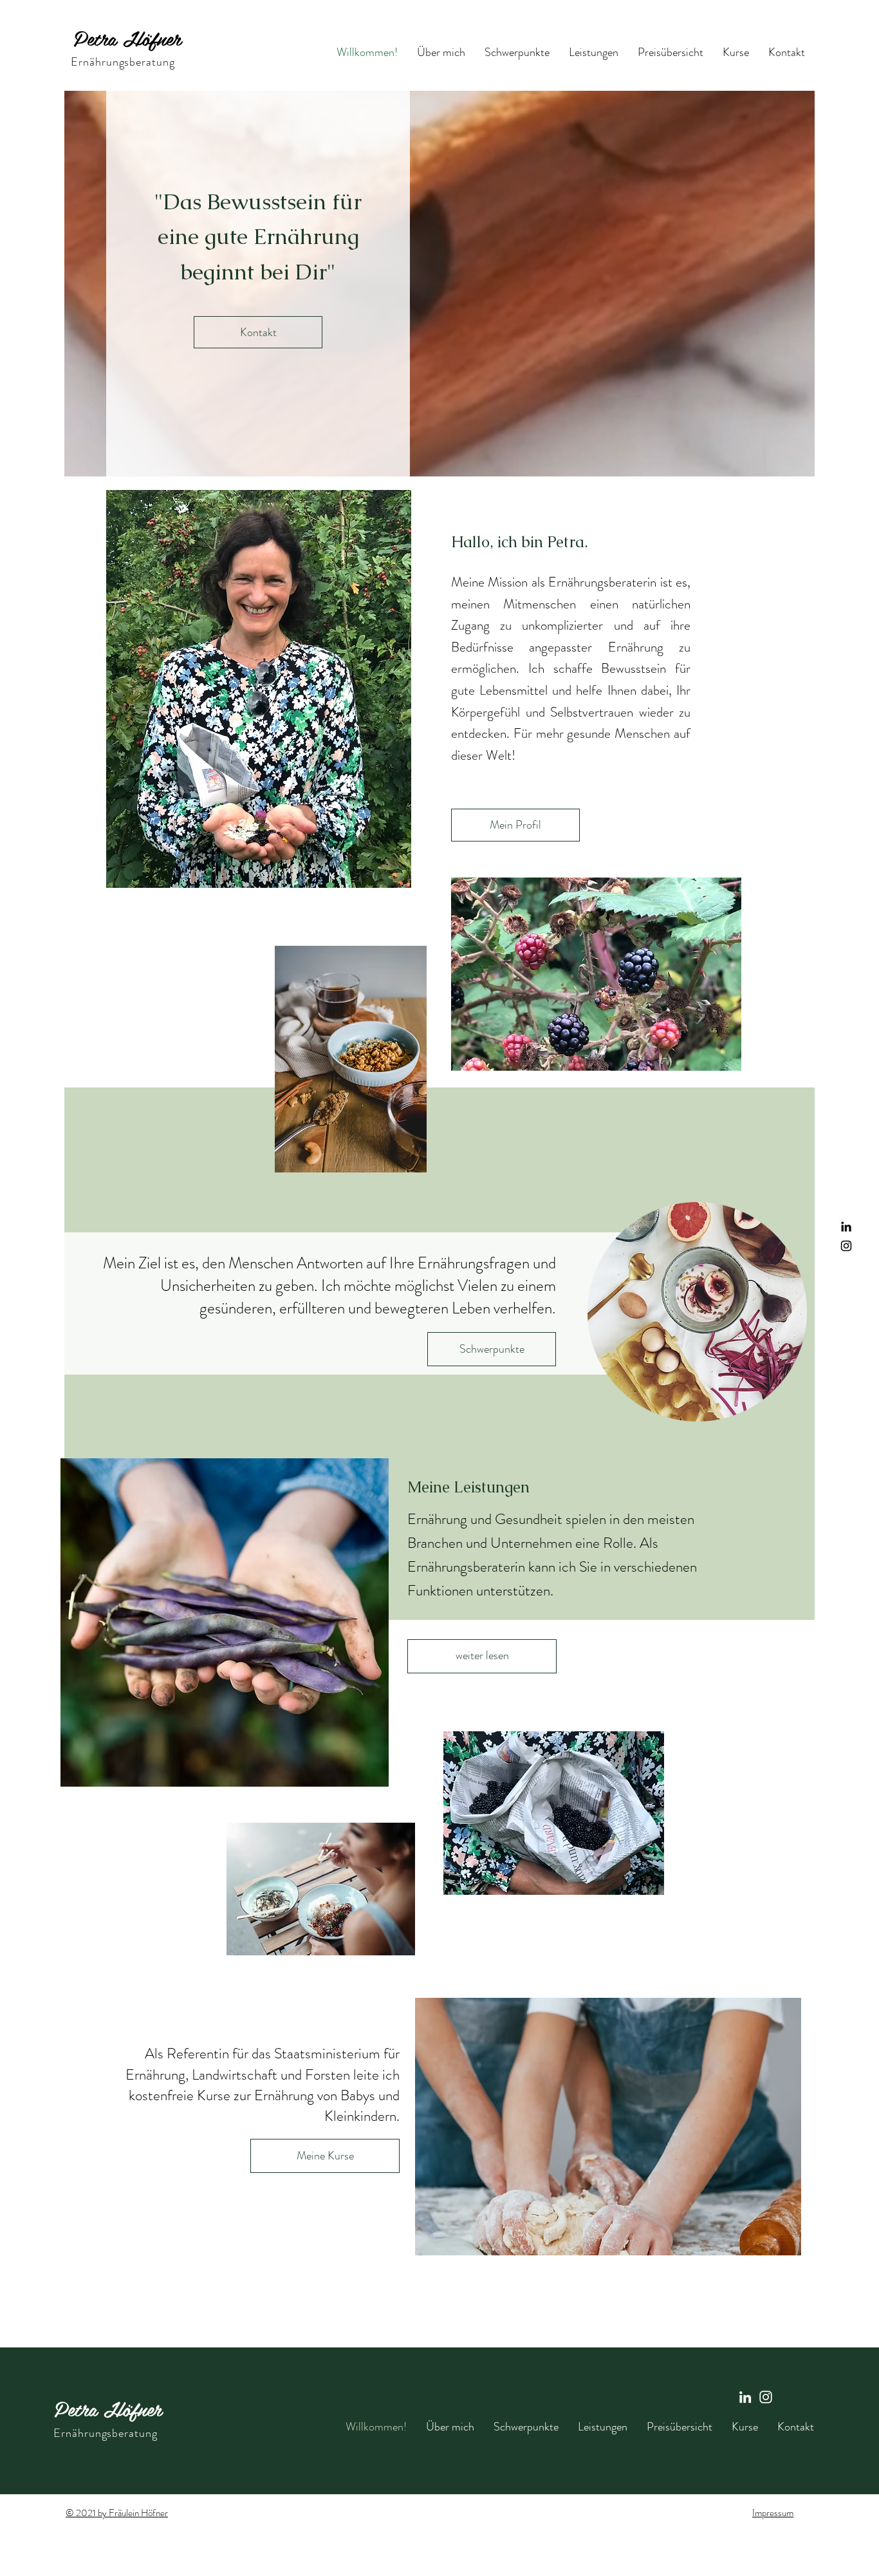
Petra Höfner (127, 38)
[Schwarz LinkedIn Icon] (846, 1227)
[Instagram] (766, 2397)
